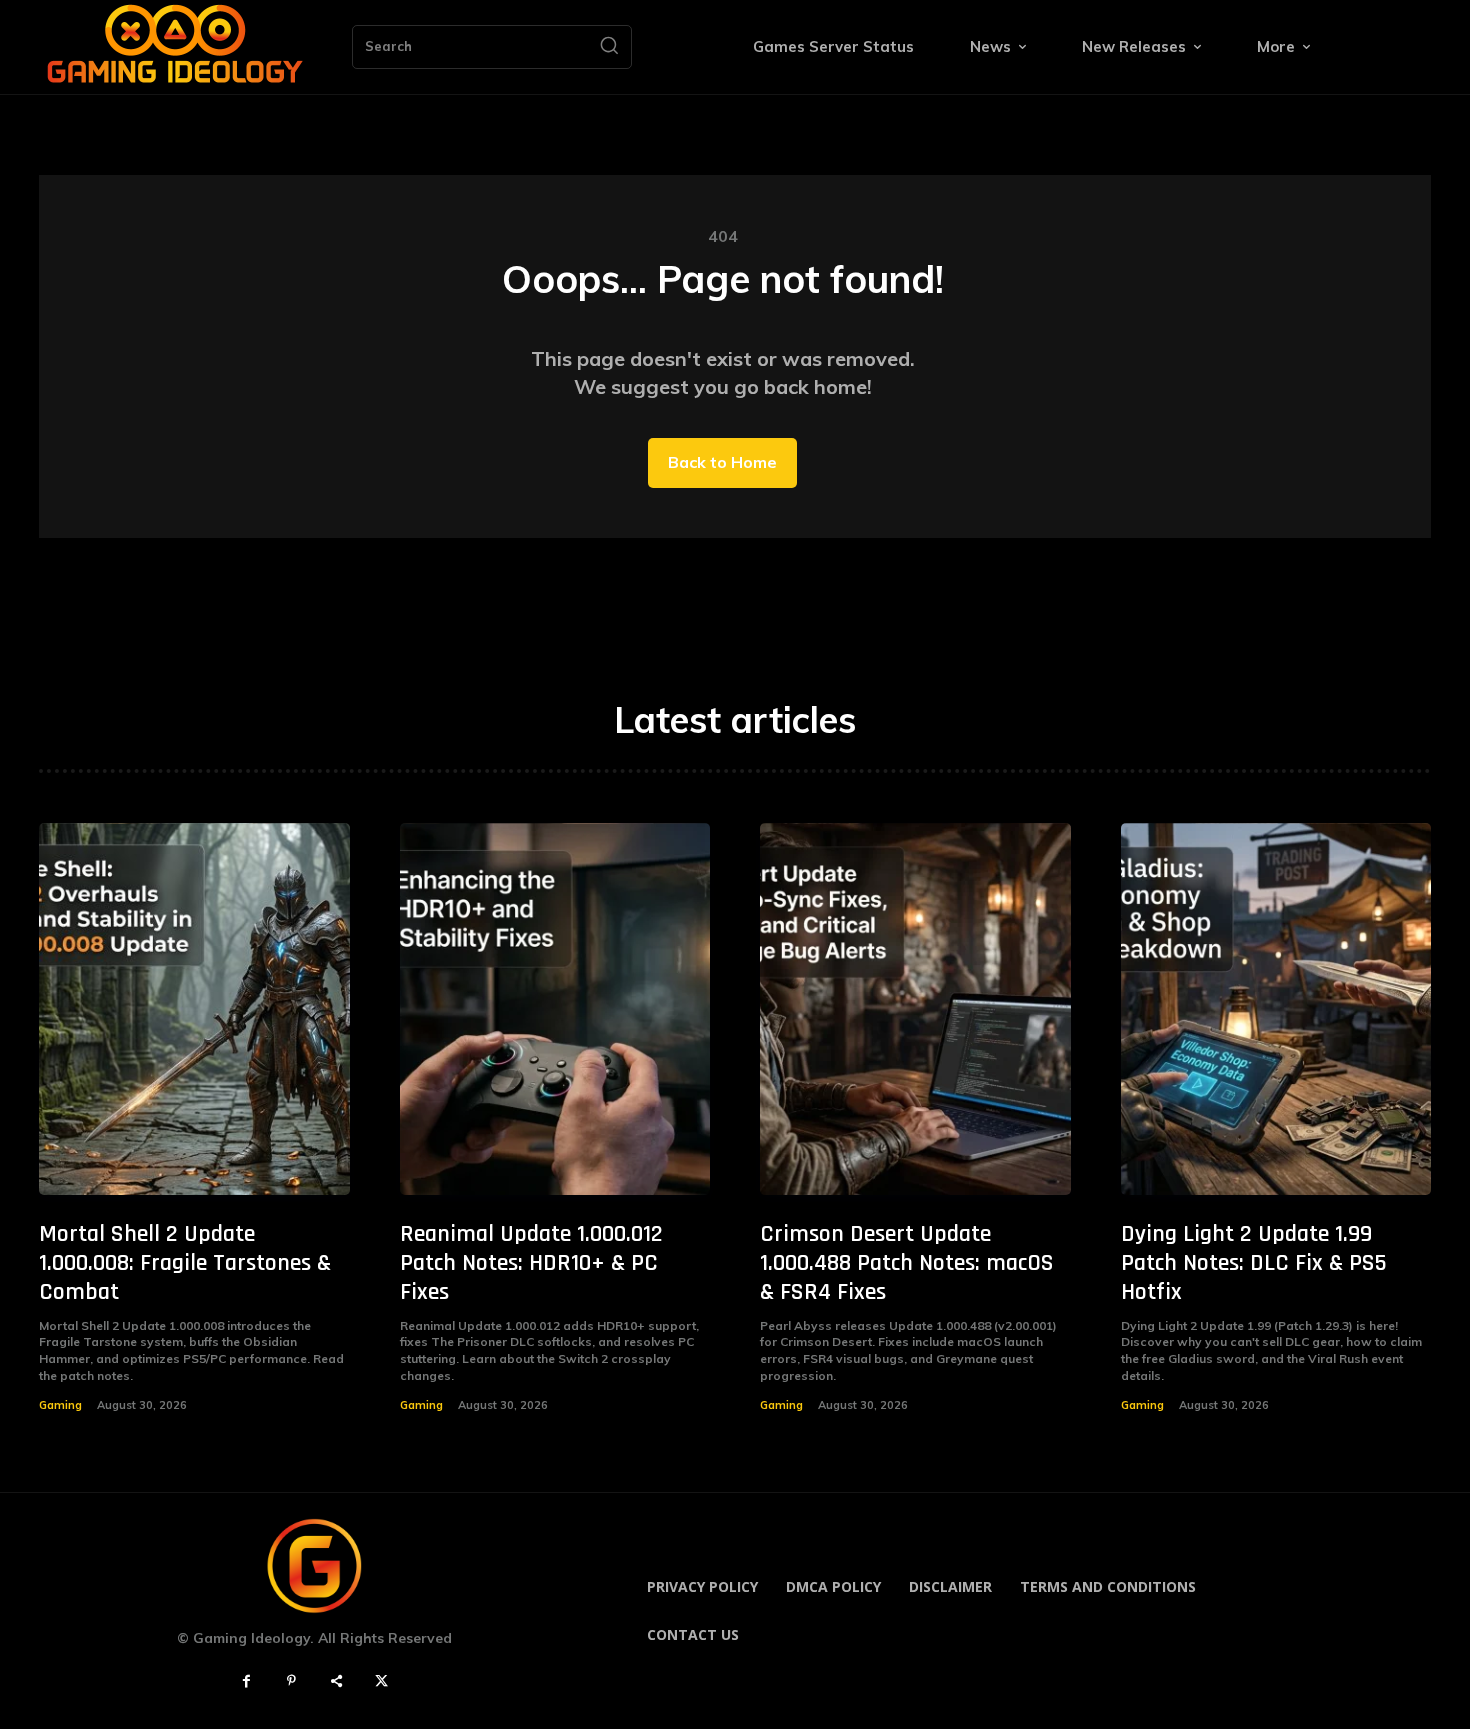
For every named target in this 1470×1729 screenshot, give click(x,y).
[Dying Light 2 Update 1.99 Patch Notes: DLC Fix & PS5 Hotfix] (1276, 1009)
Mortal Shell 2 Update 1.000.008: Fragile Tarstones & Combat (185, 1263)
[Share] (336, 1681)
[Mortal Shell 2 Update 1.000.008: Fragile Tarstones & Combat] (194, 1009)
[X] (381, 1681)
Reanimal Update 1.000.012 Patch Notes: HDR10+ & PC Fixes (531, 1263)
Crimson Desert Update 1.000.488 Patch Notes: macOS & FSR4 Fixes (907, 1263)
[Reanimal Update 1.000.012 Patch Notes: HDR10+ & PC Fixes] (555, 1009)
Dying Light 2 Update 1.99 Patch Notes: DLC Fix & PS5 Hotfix (1254, 1263)
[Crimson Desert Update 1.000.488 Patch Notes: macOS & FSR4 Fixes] (915, 1009)
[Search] (609, 47)
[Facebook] (246, 1681)
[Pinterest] (291, 1681)
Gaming (60, 1405)
